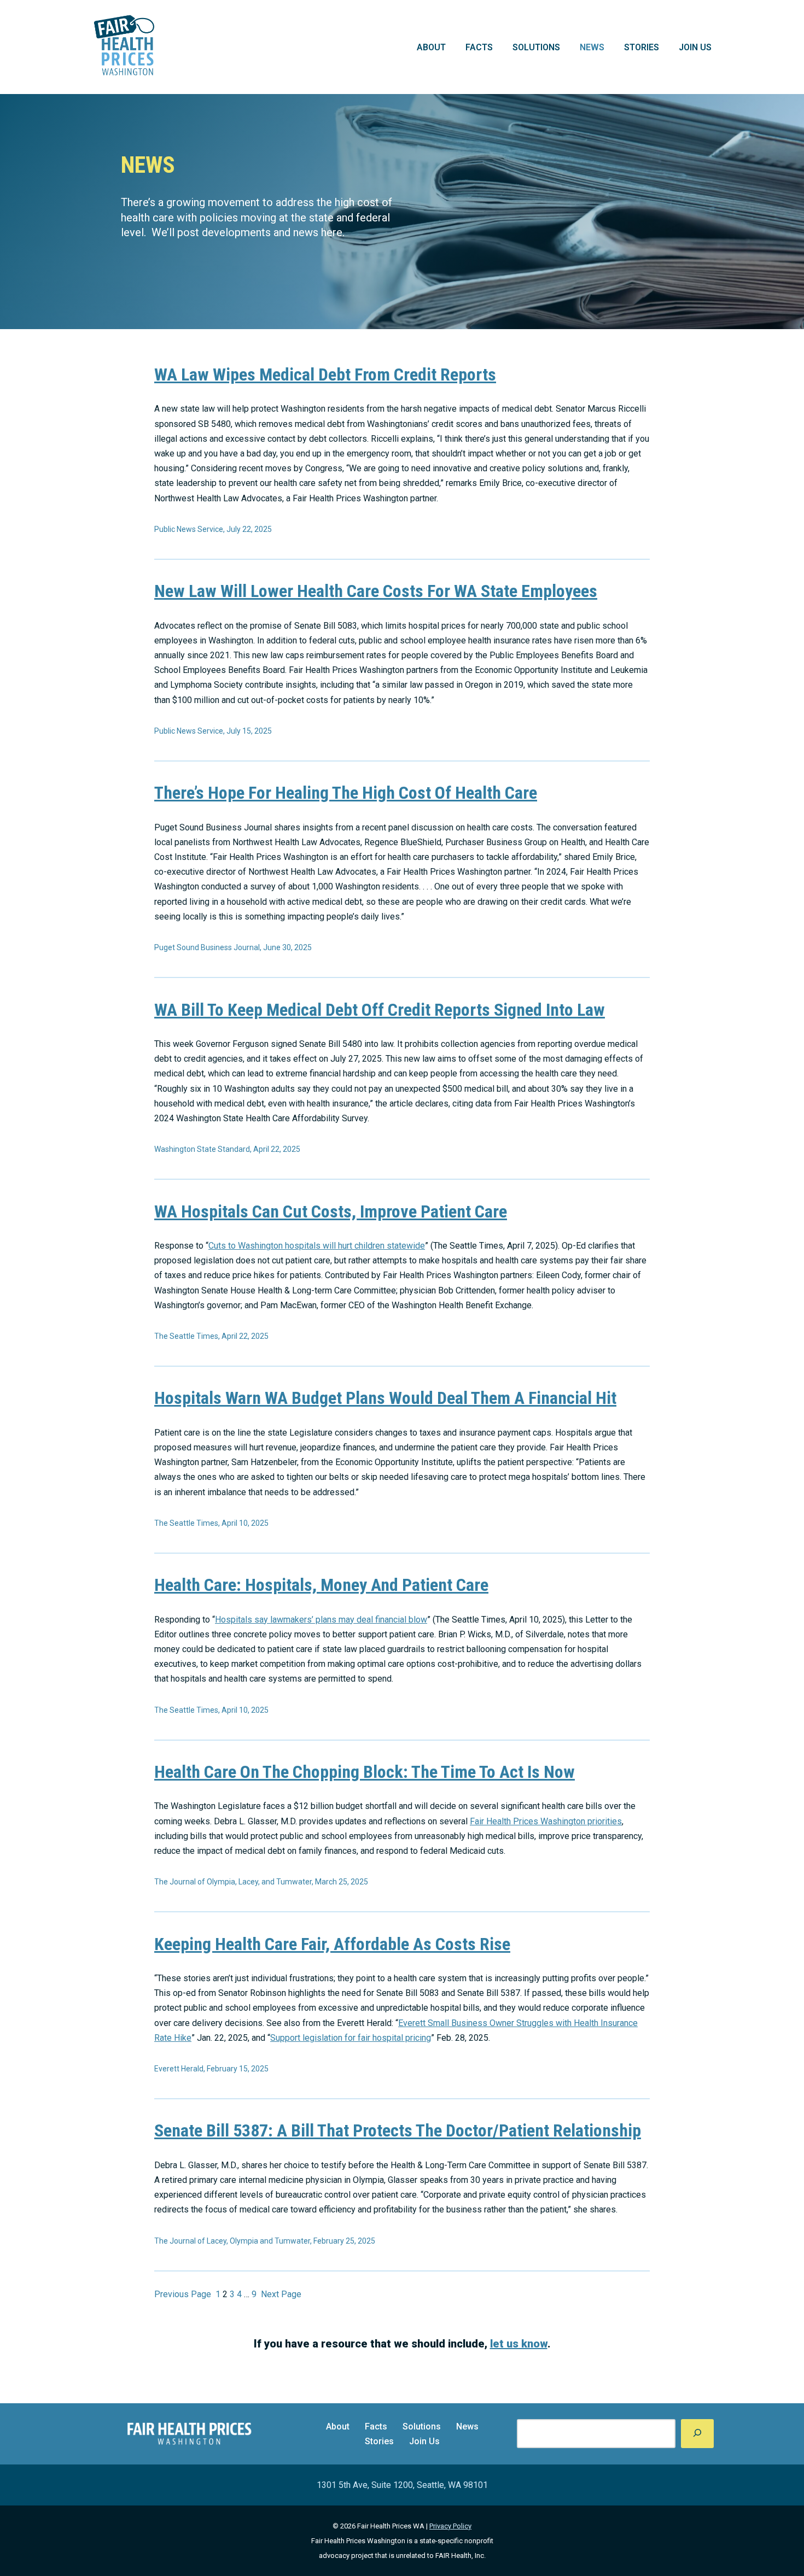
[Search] (697, 2434)
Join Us (695, 47)
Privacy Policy (450, 2526)
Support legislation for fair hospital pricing (351, 2038)
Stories (642, 47)
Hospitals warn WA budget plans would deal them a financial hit (385, 1398)
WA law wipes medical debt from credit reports (325, 374)
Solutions (536, 47)
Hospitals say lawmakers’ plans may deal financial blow (321, 1620)
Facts (479, 47)
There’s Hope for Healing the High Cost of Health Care (346, 793)
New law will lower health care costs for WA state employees (376, 591)
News (592, 47)
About (431, 47)
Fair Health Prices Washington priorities (546, 1821)
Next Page (281, 2294)
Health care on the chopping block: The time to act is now (365, 1772)
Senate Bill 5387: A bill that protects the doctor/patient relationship (398, 2130)
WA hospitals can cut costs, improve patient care (331, 1211)
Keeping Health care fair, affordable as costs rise (332, 1944)
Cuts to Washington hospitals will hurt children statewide (317, 1246)
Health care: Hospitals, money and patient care (321, 1585)
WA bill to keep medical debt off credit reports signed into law (380, 1010)
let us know (519, 2344)
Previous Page (183, 2294)
